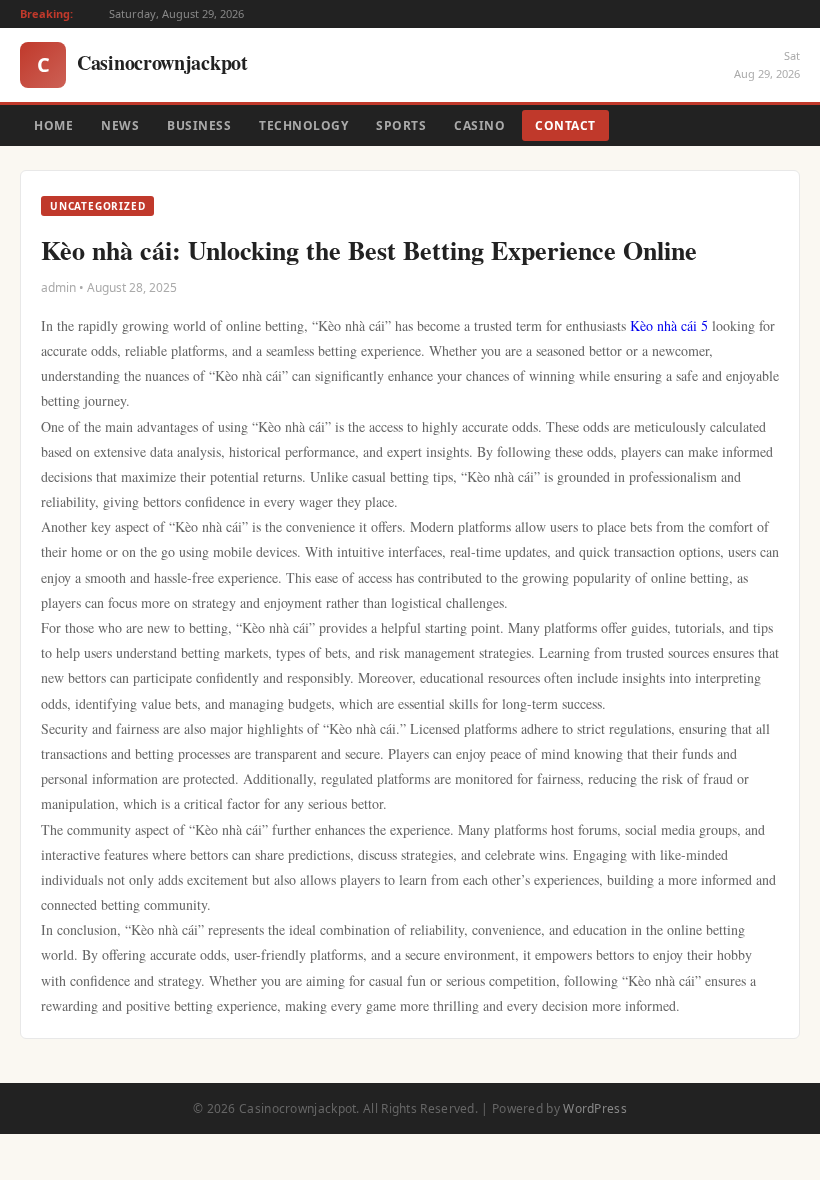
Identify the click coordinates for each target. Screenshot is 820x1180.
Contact (565, 125)
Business (199, 125)
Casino (479, 125)
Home (53, 125)
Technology (303, 125)
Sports (401, 125)
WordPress (595, 1108)
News (120, 125)
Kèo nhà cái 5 (669, 325)
